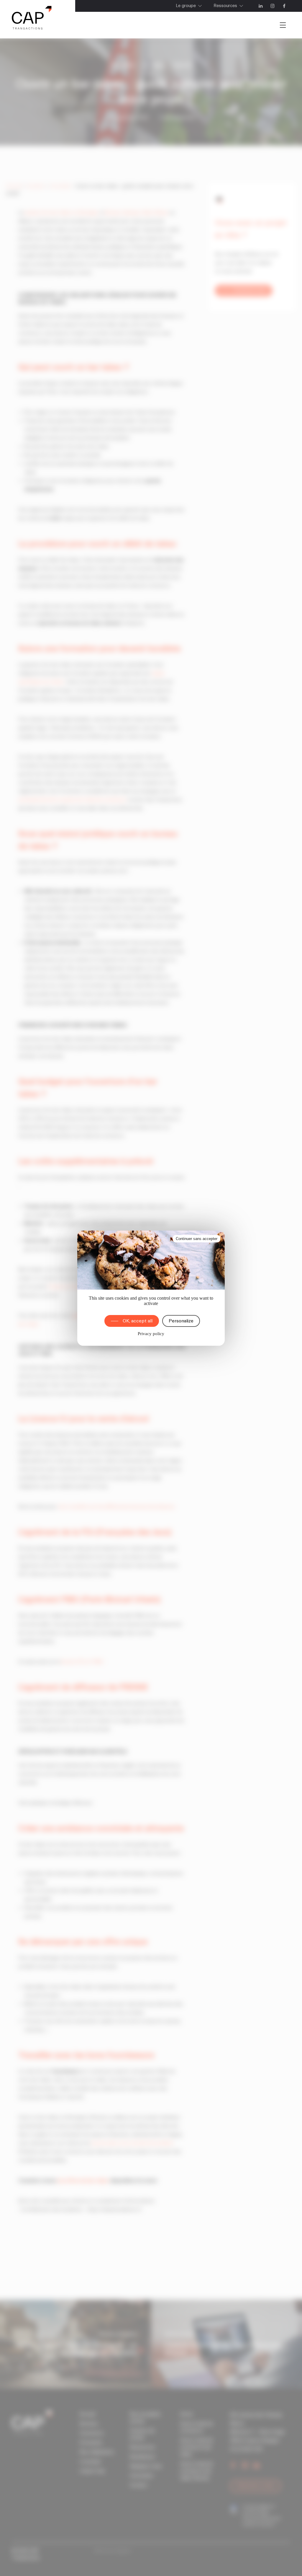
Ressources (225, 6)
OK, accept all (138, 1321)
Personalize (181, 1321)
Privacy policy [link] (151, 1334)
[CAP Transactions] (32, 19)
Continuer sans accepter (197, 1239)
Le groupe (186, 6)
